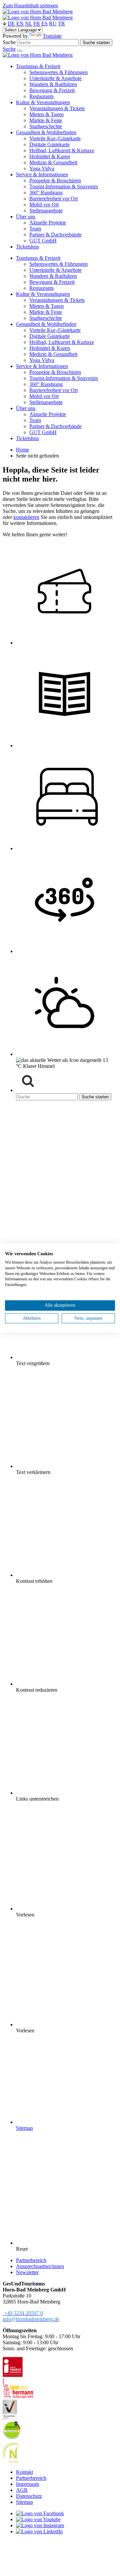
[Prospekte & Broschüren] (67, 746)
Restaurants (41, 288)
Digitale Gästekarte (49, 336)
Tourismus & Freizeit (38, 258)
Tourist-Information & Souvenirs (64, 378)
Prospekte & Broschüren (55, 372)
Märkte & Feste (46, 312)
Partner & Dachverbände (55, 426)
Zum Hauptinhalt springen (30, 6)
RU (53, 24)
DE (11, 24)
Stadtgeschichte (46, 318)
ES (44, 24)
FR (37, 24)
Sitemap (24, 2502)
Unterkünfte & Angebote (55, 270)
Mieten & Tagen (46, 306)
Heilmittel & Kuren (50, 348)
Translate (52, 36)
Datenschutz (29, 2496)
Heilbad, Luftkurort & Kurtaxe (62, 342)
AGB (22, 2490)
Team (35, 420)
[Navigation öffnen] (20, 51)
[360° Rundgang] (67, 951)
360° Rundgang (46, 384)
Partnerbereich (31, 2478)
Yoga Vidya (42, 360)
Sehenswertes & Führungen (58, 264)
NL (28, 24)
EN (20, 24)
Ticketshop (27, 438)
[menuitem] (38, 66)
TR (61, 24)
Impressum (27, 2484)
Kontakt (24, 2472)
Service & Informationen (42, 366)
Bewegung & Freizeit (52, 282)
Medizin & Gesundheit (53, 354)
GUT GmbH (43, 432)
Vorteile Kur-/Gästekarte (55, 330)
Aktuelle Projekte (48, 414)
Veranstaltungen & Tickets (57, 300)
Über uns (26, 408)
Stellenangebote (46, 402)
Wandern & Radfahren (53, 276)
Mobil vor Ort (44, 396)
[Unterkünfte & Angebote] (67, 848)
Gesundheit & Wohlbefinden (46, 324)
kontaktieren (26, 517)
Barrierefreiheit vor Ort (53, 390)
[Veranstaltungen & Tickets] (67, 643)
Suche (9, 42)
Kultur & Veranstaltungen (43, 294)
